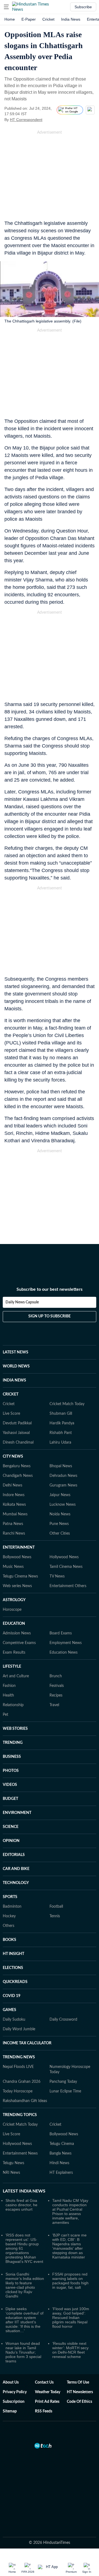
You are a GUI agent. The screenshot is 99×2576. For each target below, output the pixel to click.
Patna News (13, 1524)
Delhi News (13, 1485)
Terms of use (78, 2382)
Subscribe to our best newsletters (50, 1289)
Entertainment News (20, 2153)
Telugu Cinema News (20, 1576)
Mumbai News (15, 1514)
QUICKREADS (15, 1982)
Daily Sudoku (14, 2020)
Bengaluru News (17, 1466)
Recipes (56, 1695)
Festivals (57, 1686)
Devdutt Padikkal (17, 1423)
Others (9, 1926)
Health (8, 1695)
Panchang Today (63, 2082)
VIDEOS (10, 1785)
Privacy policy (15, 2392)
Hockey (9, 1916)
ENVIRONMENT (17, 1813)
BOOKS (9, 1940)
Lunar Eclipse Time (65, 2091)
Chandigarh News (18, 1476)
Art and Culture (16, 1676)
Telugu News (13, 2163)
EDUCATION (14, 1624)
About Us (11, 2382)
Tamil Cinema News (66, 1567)
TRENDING (13, 1743)
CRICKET (11, 1394)
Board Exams (61, 1633)
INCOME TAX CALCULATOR (27, 2043)
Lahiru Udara (60, 1443)
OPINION (11, 1841)
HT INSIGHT (13, 1954)
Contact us (44, 2382)
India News (71, 19)
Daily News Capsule (22, 1302)
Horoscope (12, 1610)
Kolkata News (14, 1505)
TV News (57, 1576)
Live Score (11, 1414)
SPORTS (10, 1897)
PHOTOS (11, 1771)
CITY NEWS (13, 1457)
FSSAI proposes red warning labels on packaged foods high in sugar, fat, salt (70, 2281)
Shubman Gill (61, 1414)
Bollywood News (17, 1557)
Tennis (55, 1916)
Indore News (14, 1495)
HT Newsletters (80, 2392)
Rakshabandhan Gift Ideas (25, 2101)
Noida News (60, 1514)
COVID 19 (12, 1996)
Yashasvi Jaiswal (16, 1433)
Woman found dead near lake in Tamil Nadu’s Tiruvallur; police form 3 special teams (23, 2352)
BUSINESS (12, 1757)
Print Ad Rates (47, 2402)
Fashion (9, 1686)
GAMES (9, 2010)
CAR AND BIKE (16, 1869)
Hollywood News (64, 1557)
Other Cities (60, 1534)
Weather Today (48, 2392)
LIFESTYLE (12, 1667)
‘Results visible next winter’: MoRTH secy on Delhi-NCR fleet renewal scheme (70, 2350)
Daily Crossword (63, 2020)
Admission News (17, 1633)
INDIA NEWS (14, 1380)
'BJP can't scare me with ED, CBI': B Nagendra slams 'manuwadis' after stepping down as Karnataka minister (69, 2246)
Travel (54, 1705)
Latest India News (24, 2191)
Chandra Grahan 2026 (22, 2082)
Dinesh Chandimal (18, 1443)
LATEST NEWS (16, 1352)
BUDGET (10, 1799)
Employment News (66, 1643)
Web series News (17, 1586)
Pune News (59, 1524)
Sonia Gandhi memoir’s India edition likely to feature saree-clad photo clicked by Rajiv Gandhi (25, 2285)
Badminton (12, 1907)
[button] (6, 7)
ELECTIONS (13, 1968)
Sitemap (10, 2411)
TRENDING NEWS (19, 2057)
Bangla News (61, 2153)
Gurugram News (63, 1485)
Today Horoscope (18, 2091)
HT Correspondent (26, 120)
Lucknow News (63, 1505)
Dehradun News (63, 1476)
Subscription (14, 2402)
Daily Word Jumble (19, 2029)
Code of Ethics (79, 2402)
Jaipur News (60, 1495)
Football (56, 1907)
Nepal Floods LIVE (18, 2067)
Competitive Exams (19, 1643)
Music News (13, 1567)
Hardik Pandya (62, 1423)
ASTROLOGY (14, 1600)
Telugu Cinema (62, 2144)
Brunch (56, 1676)
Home (10, 19)
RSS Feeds (44, 2411)
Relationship (13, 1705)
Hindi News (59, 2163)
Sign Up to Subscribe (50, 1316)
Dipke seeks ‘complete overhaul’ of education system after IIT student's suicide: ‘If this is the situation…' (24, 2320)
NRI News (11, 2173)
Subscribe (83, 7)
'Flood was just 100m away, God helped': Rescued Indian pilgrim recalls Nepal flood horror (71, 2318)
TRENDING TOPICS (20, 2115)
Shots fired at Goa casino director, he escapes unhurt (21, 2205)
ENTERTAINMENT (19, 1548)
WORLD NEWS (16, 1366)
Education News (64, 1653)
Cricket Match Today (67, 1404)
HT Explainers (61, 2173)
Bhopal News (61, 1466)
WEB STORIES (15, 1729)
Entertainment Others (68, 1586)
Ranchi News (14, 1534)
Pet (5, 1715)
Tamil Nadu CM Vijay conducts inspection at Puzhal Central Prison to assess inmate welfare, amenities (70, 2211)
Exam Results (14, 1653)
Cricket (48, 19)
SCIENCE (11, 1827)
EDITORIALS (14, 1855)
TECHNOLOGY (16, 1883)
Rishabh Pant (61, 1433)
